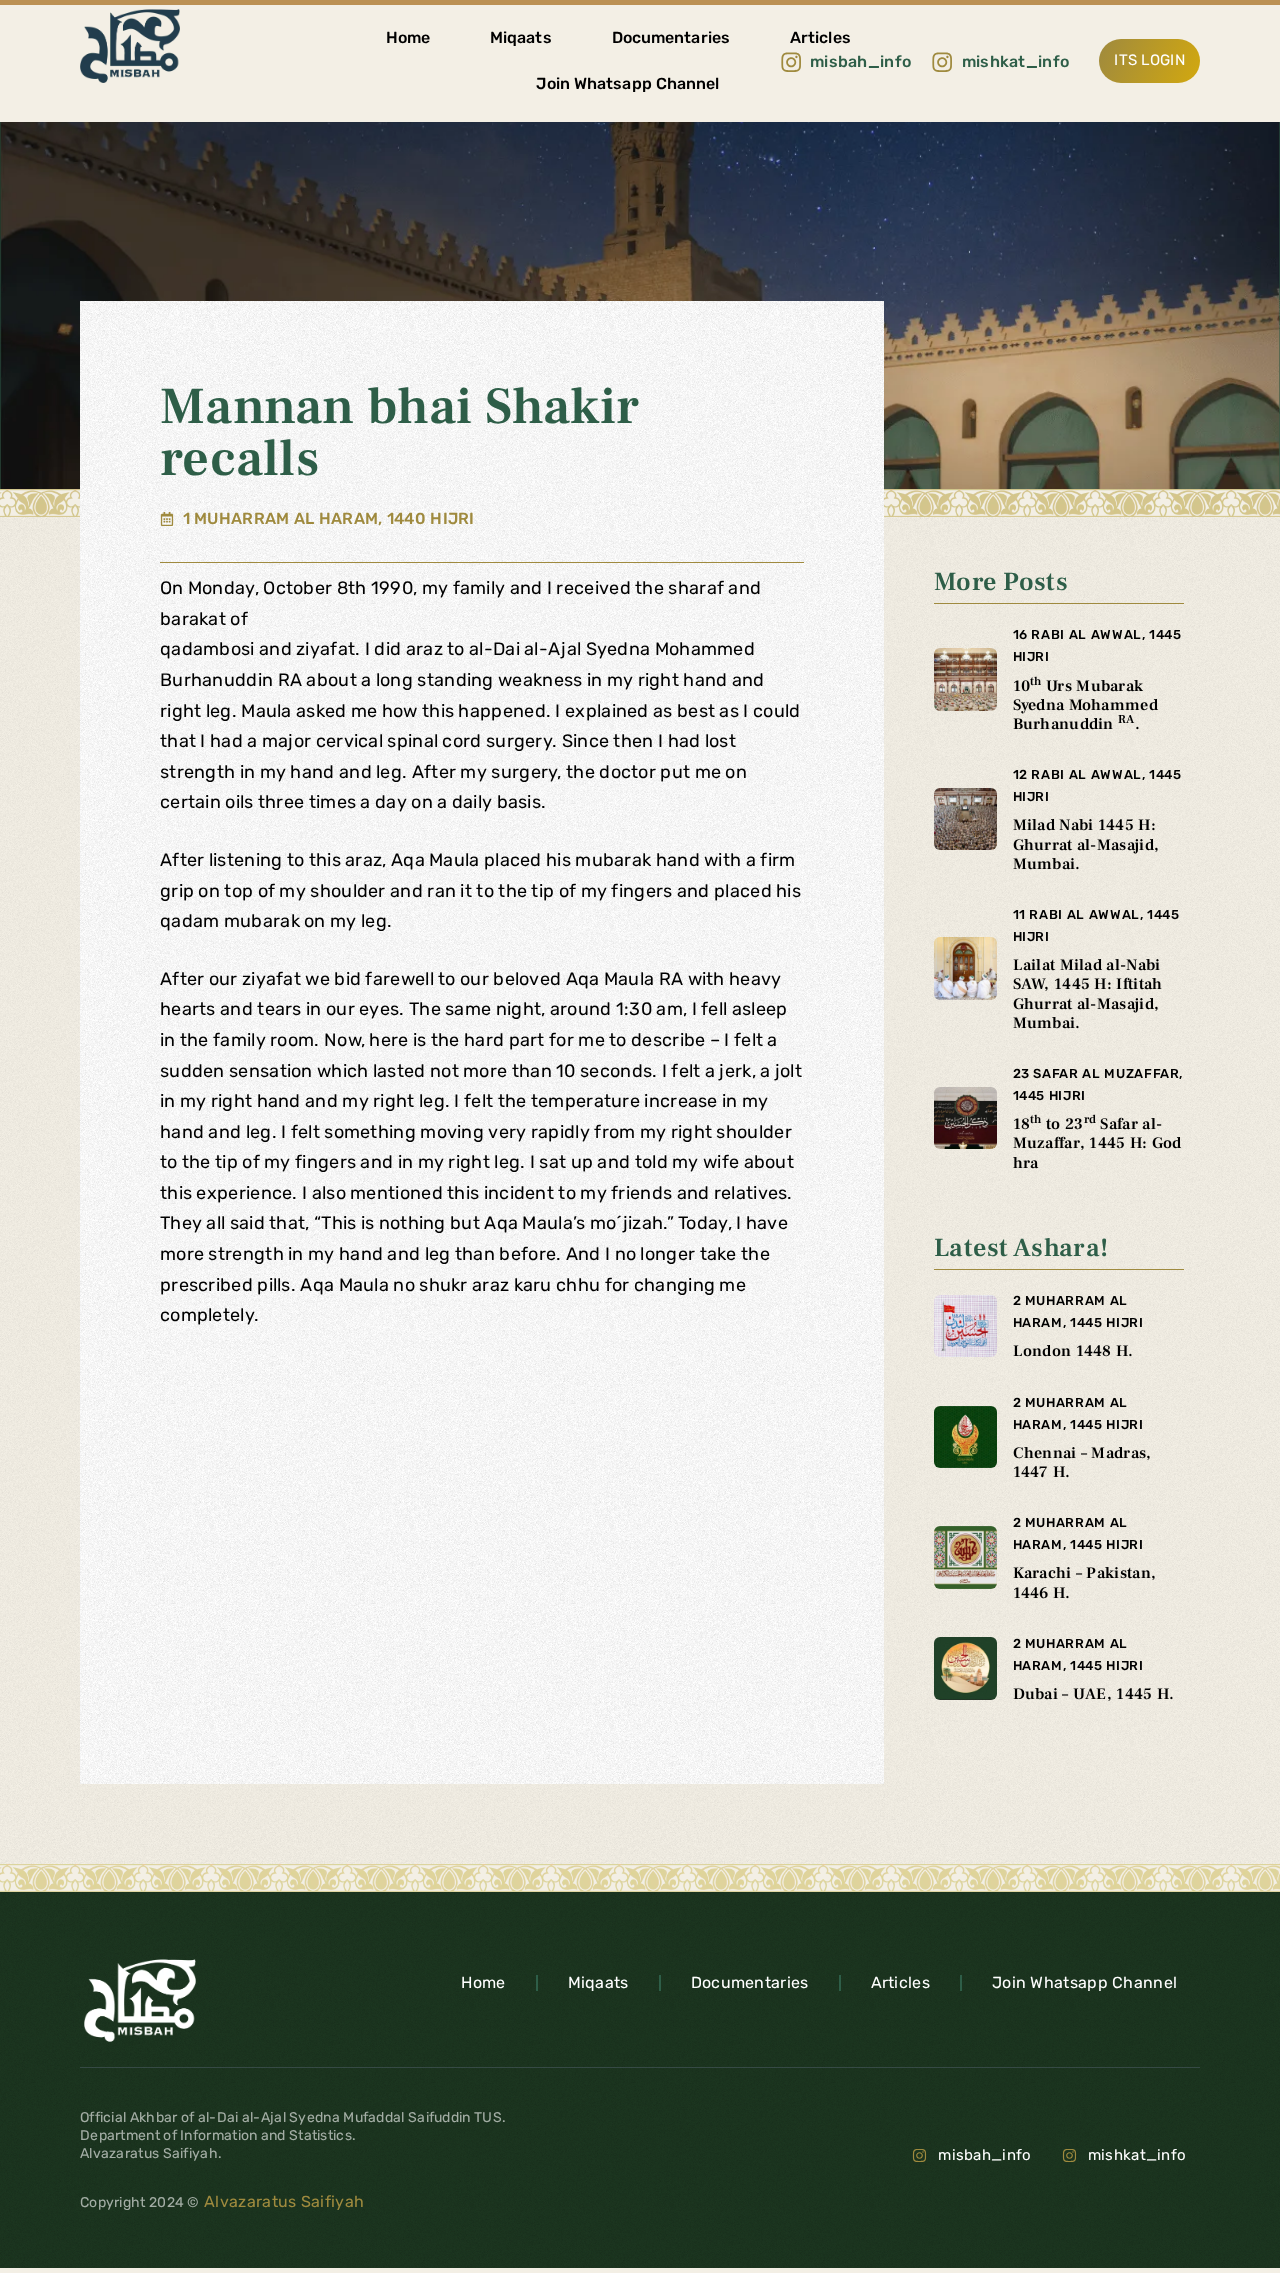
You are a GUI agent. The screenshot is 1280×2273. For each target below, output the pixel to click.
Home (408, 37)
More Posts (1001, 582)
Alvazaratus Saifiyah (282, 2201)
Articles (820, 37)
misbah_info (984, 2155)
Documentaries (671, 37)
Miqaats (521, 37)
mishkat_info (1137, 2155)
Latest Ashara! (1021, 1248)
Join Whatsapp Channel (627, 83)
